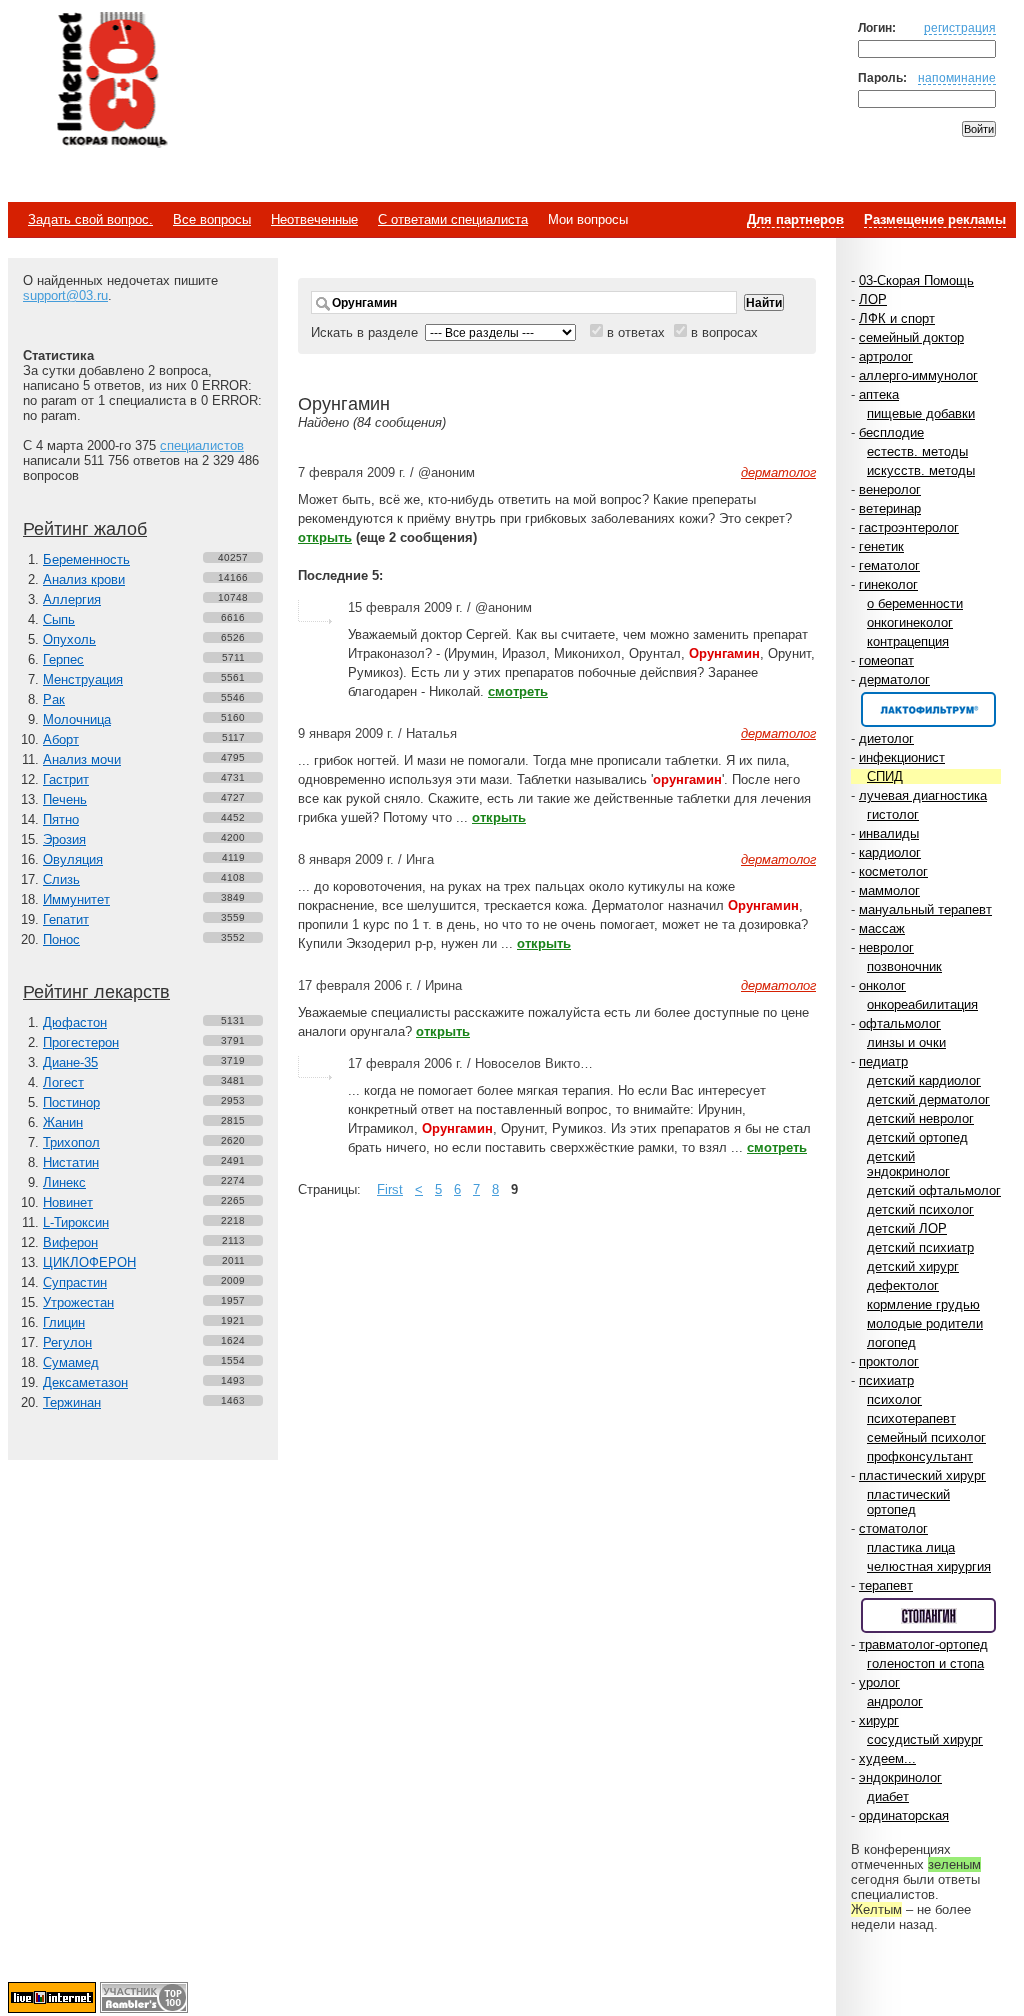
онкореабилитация (922, 1004)
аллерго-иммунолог (918, 375)
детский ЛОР (907, 1228)
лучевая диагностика (923, 795)
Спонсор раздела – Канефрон (928, 709)
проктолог (889, 1361)
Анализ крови (84, 579)
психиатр (886, 1380)
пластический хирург (922, 1475)
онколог (882, 985)
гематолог (889, 565)
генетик (881, 546)
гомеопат (886, 660)
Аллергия (72, 599)
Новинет (68, 1202)
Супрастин (75, 1282)
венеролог (890, 489)
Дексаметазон (85, 1382)
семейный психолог (926, 1437)
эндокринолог (900, 1777)
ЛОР (873, 299)
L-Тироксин (76, 1222)
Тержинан (72, 1402)
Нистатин (71, 1162)
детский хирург (913, 1266)
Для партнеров (795, 219)
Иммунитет (76, 899)
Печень (65, 799)
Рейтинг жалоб (85, 529)
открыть (325, 537)
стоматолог (893, 1528)
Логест (63, 1082)
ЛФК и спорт (897, 318)
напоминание (957, 77)
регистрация (960, 27)
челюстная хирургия (929, 1566)
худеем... (887, 1758)
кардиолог (890, 852)
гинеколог (888, 584)
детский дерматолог (928, 1099)
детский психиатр (920, 1247)
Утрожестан (78, 1302)
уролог (879, 1682)
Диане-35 (70, 1062)
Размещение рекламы (935, 219)
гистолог (893, 814)
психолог (894, 1399)
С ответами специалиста (453, 219)
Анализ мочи (82, 759)
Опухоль (69, 639)
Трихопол (71, 1142)
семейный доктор (911, 337)
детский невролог (920, 1118)
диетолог (886, 738)
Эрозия (64, 839)
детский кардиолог (924, 1080)
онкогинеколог (910, 622)
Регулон (67, 1342)
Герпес (63, 659)
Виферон (70, 1242)
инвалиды (889, 833)
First (390, 1189)
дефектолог (903, 1285)
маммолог (889, 890)
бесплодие (891, 432)
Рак (54, 699)
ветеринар (890, 508)
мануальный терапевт (925, 909)
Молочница (77, 719)
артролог (886, 356)
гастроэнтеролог (909, 527)
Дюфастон (75, 1022)
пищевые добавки (921, 413)
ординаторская (904, 1815)
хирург (879, 1720)
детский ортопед (917, 1137)
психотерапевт (911, 1418)
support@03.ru (65, 295)
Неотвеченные (314, 219)
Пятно (61, 819)
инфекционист (902, 757)
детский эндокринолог (908, 1164)
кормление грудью (923, 1304)
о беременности (915, 603)
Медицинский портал (111, 81)
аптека (879, 394)
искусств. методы (921, 470)
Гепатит (66, 919)
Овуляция (73, 859)
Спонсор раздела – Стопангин (928, 1615)
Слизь (61, 879)
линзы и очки (906, 1042)
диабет (888, 1796)
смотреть (518, 691)
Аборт (61, 739)
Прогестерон (81, 1042)
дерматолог (894, 679)
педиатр (883, 1061)
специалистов (202, 445)
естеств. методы (917, 451)
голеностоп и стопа (925, 1663)
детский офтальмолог (934, 1190)
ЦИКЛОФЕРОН (89, 1262)
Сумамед (71, 1362)
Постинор (71, 1102)
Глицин (64, 1322)
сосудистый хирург (925, 1739)
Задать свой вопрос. (90, 219)
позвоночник (904, 966)
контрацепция (908, 641)
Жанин (63, 1122)
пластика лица (911, 1547)
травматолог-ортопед (923, 1644)
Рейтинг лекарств (96, 992)
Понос (61, 939)
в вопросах (724, 332)
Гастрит (66, 779)
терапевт (886, 1585)
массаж (882, 928)
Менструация (83, 679)
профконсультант (920, 1456)
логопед (891, 1342)
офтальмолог (900, 1023)
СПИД (885, 776)
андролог (895, 1701)
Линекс (64, 1182)
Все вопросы (212, 219)
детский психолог (920, 1209)
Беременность (86, 559)
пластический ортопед (908, 1502)
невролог (886, 947)
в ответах (636, 332)
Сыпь (59, 619)
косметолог (893, 871)
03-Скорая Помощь (916, 280)
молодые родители (925, 1323)
